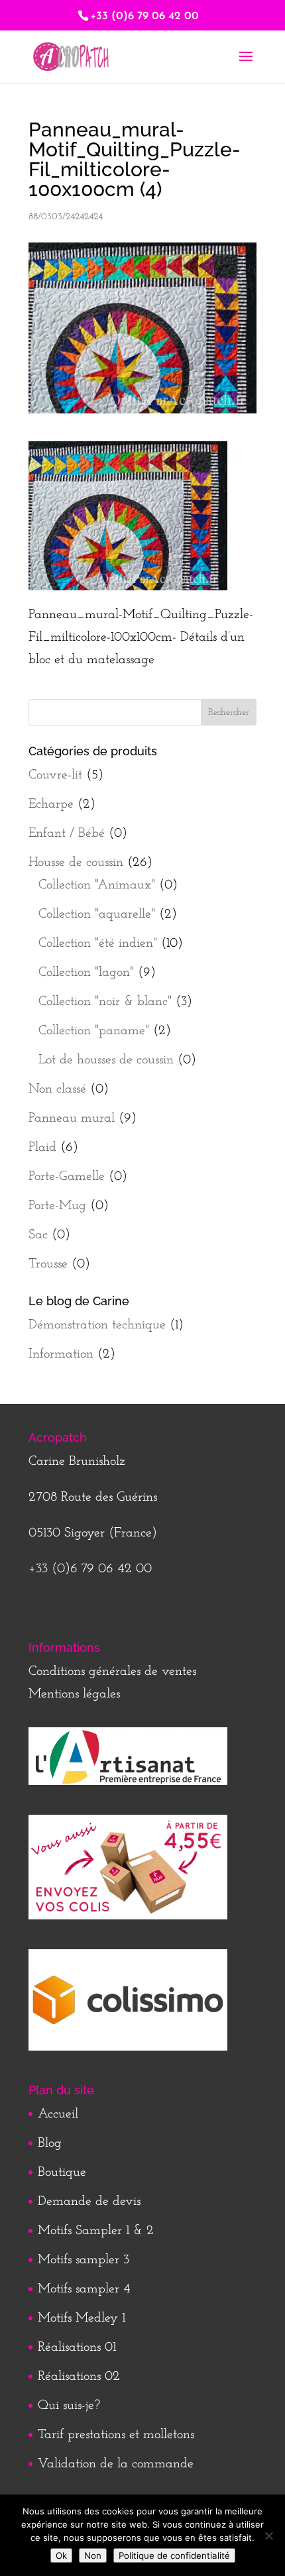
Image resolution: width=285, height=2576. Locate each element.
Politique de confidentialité (174, 2555)
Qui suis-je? (69, 2406)
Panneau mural (72, 1118)
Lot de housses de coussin (106, 1060)
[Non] (268, 2536)
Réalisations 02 (79, 2377)
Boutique (62, 2173)
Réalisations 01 (77, 2347)
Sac (38, 1235)
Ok (61, 2555)
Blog (50, 2143)
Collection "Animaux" (97, 885)
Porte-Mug (57, 1206)
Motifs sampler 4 (84, 2289)
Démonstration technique (97, 1325)
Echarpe (51, 804)
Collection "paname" (94, 1031)
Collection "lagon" (86, 973)
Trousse (48, 1264)
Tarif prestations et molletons (116, 2435)
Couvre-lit (55, 775)
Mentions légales (74, 1694)
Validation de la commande (116, 2464)
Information (61, 1354)
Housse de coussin (76, 863)
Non (93, 2555)
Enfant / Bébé (67, 833)
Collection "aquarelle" (97, 914)
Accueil (58, 2114)
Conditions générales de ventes (112, 1672)
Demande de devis (89, 2202)
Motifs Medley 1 (82, 2318)
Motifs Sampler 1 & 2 (96, 2231)
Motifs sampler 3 (84, 2260)
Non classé (57, 1089)
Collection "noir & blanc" (105, 1002)
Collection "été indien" (98, 943)
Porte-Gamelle (67, 1177)
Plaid (42, 1148)
